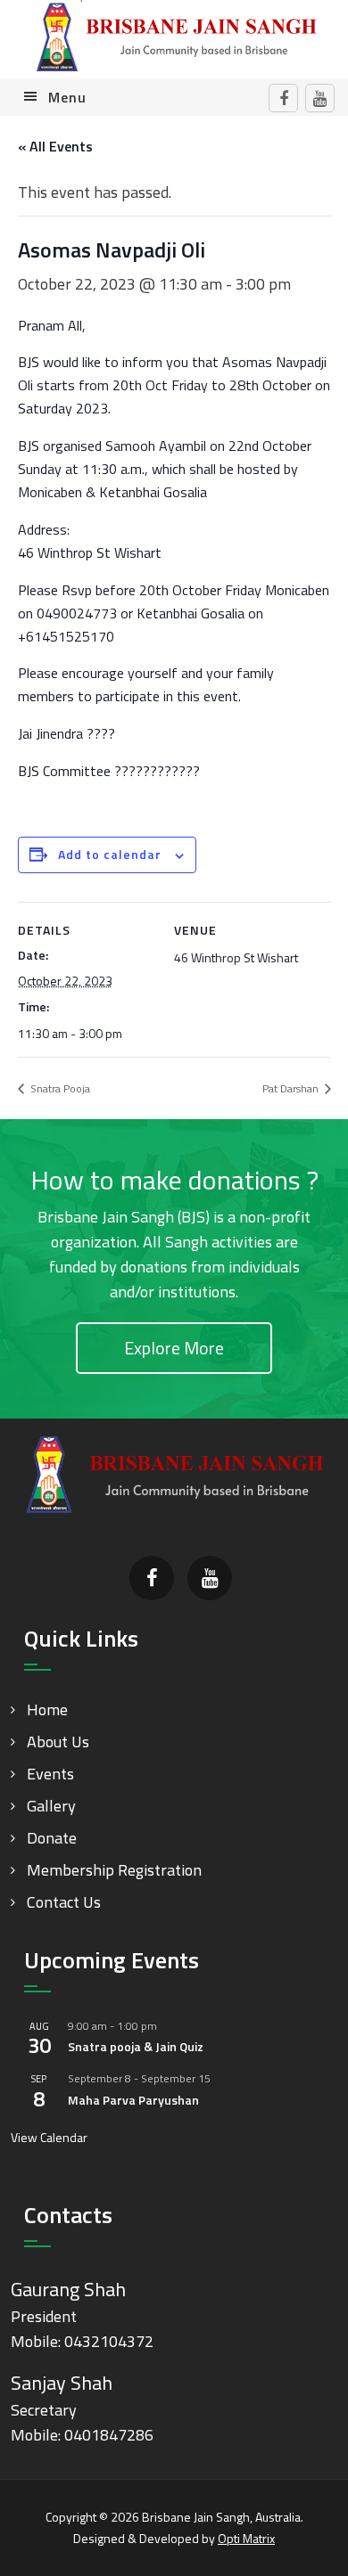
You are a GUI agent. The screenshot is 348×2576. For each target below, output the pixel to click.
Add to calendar (110, 854)
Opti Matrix (246, 2538)
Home (47, 1709)
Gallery (51, 1806)
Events (50, 1774)
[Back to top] (298, 2526)
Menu (67, 97)
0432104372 (109, 2341)
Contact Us (64, 1902)
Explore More (174, 1348)
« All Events (55, 146)
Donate (52, 1838)
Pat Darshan (292, 1088)
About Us (58, 1742)
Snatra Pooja (59, 1088)
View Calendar (49, 2137)
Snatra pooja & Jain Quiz (136, 2046)
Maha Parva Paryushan (133, 2100)
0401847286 (109, 2435)
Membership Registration (114, 1870)
